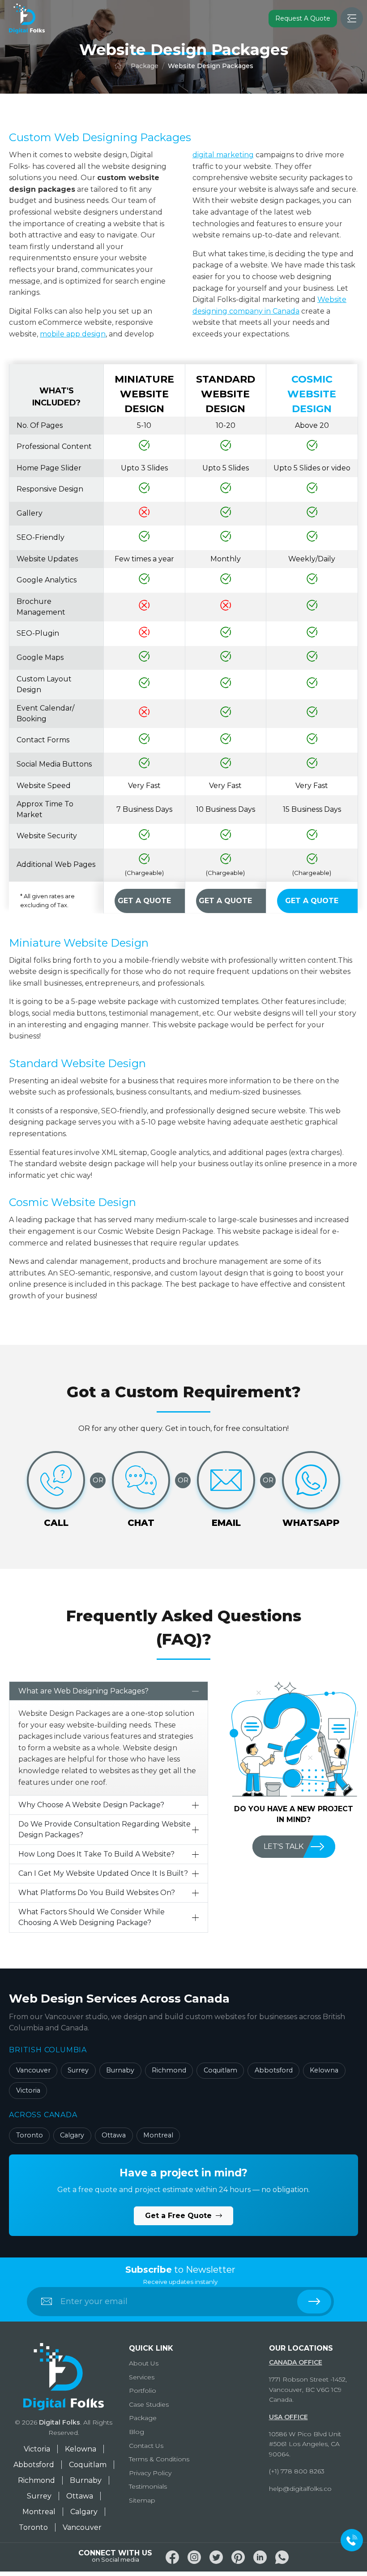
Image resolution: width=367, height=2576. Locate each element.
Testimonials (148, 2486)
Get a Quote (144, 901)
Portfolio (143, 2391)
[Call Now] (352, 2540)
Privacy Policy (150, 2473)
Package (145, 66)
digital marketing (223, 155)
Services (142, 2377)
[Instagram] (194, 2557)
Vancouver (33, 2070)
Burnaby (120, 2070)
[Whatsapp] (282, 2557)
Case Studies (149, 2404)
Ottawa (114, 2135)
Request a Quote (303, 18)
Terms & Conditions (159, 2459)
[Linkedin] (260, 2557)
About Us (144, 2363)
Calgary (72, 2135)
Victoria (28, 2090)
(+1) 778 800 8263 (297, 2471)
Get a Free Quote (179, 2216)
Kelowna (324, 2070)
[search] (314, 2302)
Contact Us (146, 2446)
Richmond (169, 2070)
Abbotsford (274, 2070)
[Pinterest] (238, 2557)
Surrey (78, 2070)
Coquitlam (220, 2070)
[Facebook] (172, 2557)
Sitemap (142, 2500)
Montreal (158, 2135)
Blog (137, 2432)
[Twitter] (216, 2557)
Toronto (30, 2135)
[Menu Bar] (352, 18)
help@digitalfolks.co (300, 2489)
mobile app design (73, 334)
